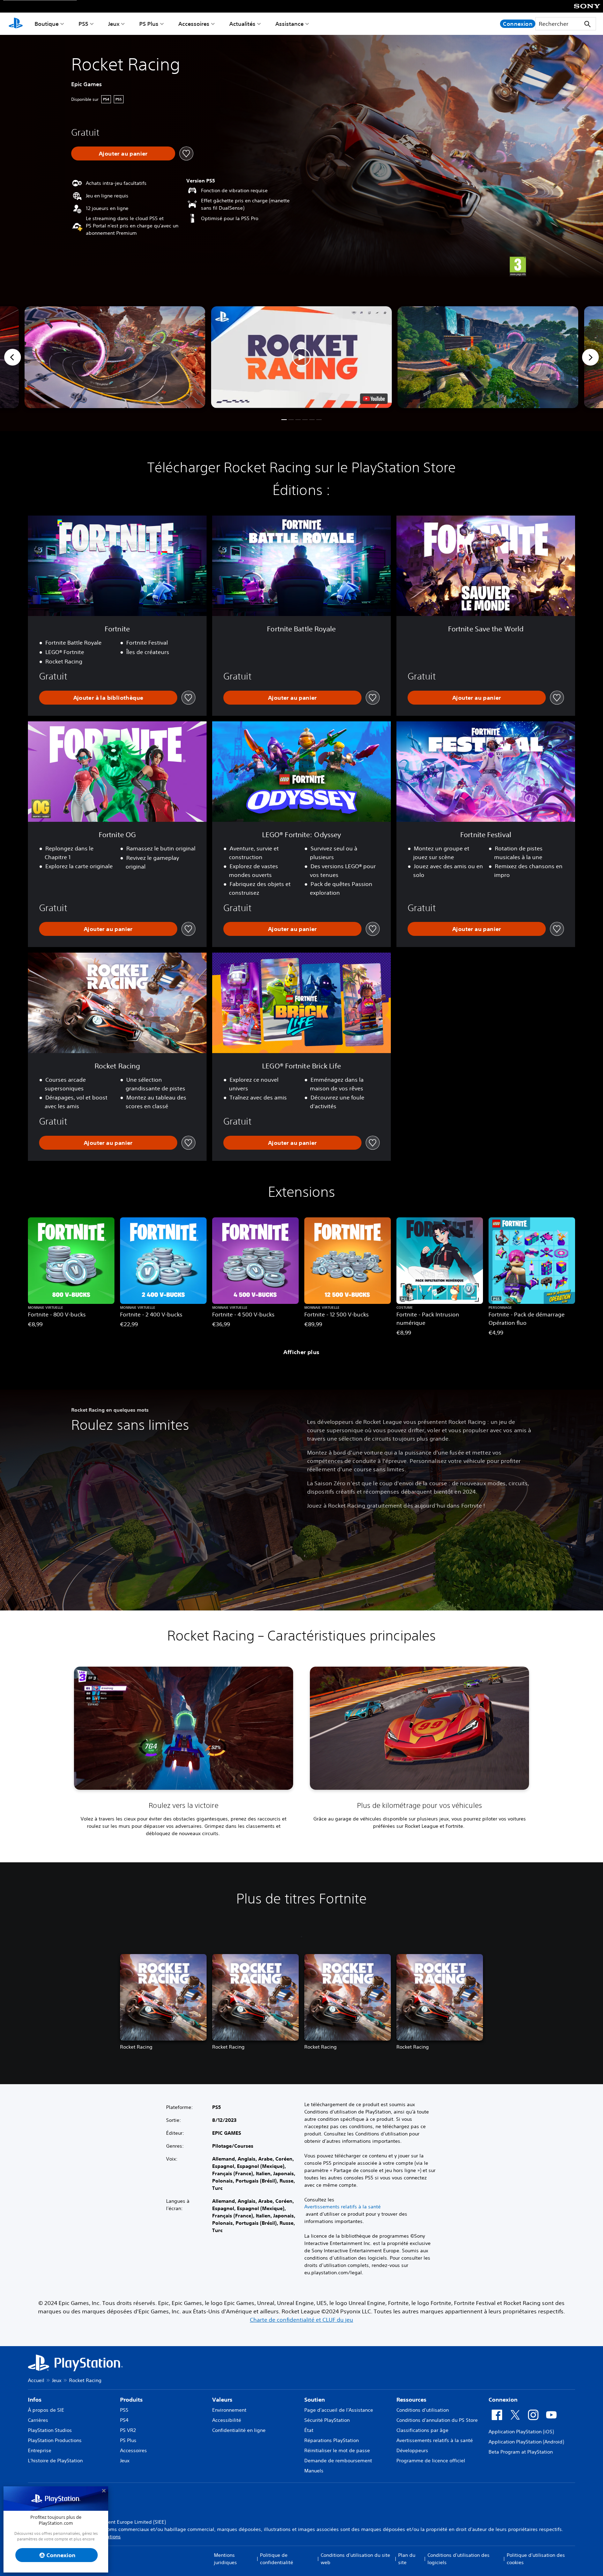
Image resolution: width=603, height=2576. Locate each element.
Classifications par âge (422, 2430)
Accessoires (194, 24)
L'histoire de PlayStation (55, 2461)
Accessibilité (227, 2420)
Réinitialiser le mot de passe (337, 2450)
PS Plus (149, 24)
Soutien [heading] (315, 2399)
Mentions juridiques (225, 2559)
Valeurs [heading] (222, 2399)
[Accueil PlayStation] (16, 24)
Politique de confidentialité (277, 2559)
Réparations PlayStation (332, 2440)
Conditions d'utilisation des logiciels (459, 2559)
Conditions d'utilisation (423, 2410)
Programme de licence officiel (431, 2461)
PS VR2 (128, 2430)
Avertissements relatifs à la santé (343, 2207)
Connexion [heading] (503, 2399)
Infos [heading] (35, 2399)
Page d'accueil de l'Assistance (339, 2410)
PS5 (83, 24)
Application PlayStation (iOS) (521, 2432)
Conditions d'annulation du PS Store (437, 2420)
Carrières (38, 2420)
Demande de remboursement (338, 2461)
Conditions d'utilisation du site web (355, 2559)
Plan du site (407, 2559)
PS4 (124, 2420)
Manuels (314, 2471)
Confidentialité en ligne (239, 2430)
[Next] (590, 357)
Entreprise (40, 2450)
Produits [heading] (131, 2399)
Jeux (114, 24)
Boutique (47, 24)
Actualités (242, 24)
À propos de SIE (46, 2410)
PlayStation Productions (55, 2440)
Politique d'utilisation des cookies (536, 2559)
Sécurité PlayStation (327, 2420)
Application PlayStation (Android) (526, 2442)
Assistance (289, 24)
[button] (301, 357)
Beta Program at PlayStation (521, 2452)
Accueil (36, 2380)
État (309, 2430)
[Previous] (13, 357)
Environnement (229, 2410)
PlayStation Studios (50, 2430)
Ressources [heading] (411, 2399)
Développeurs (412, 2450)
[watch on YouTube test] (374, 399)
